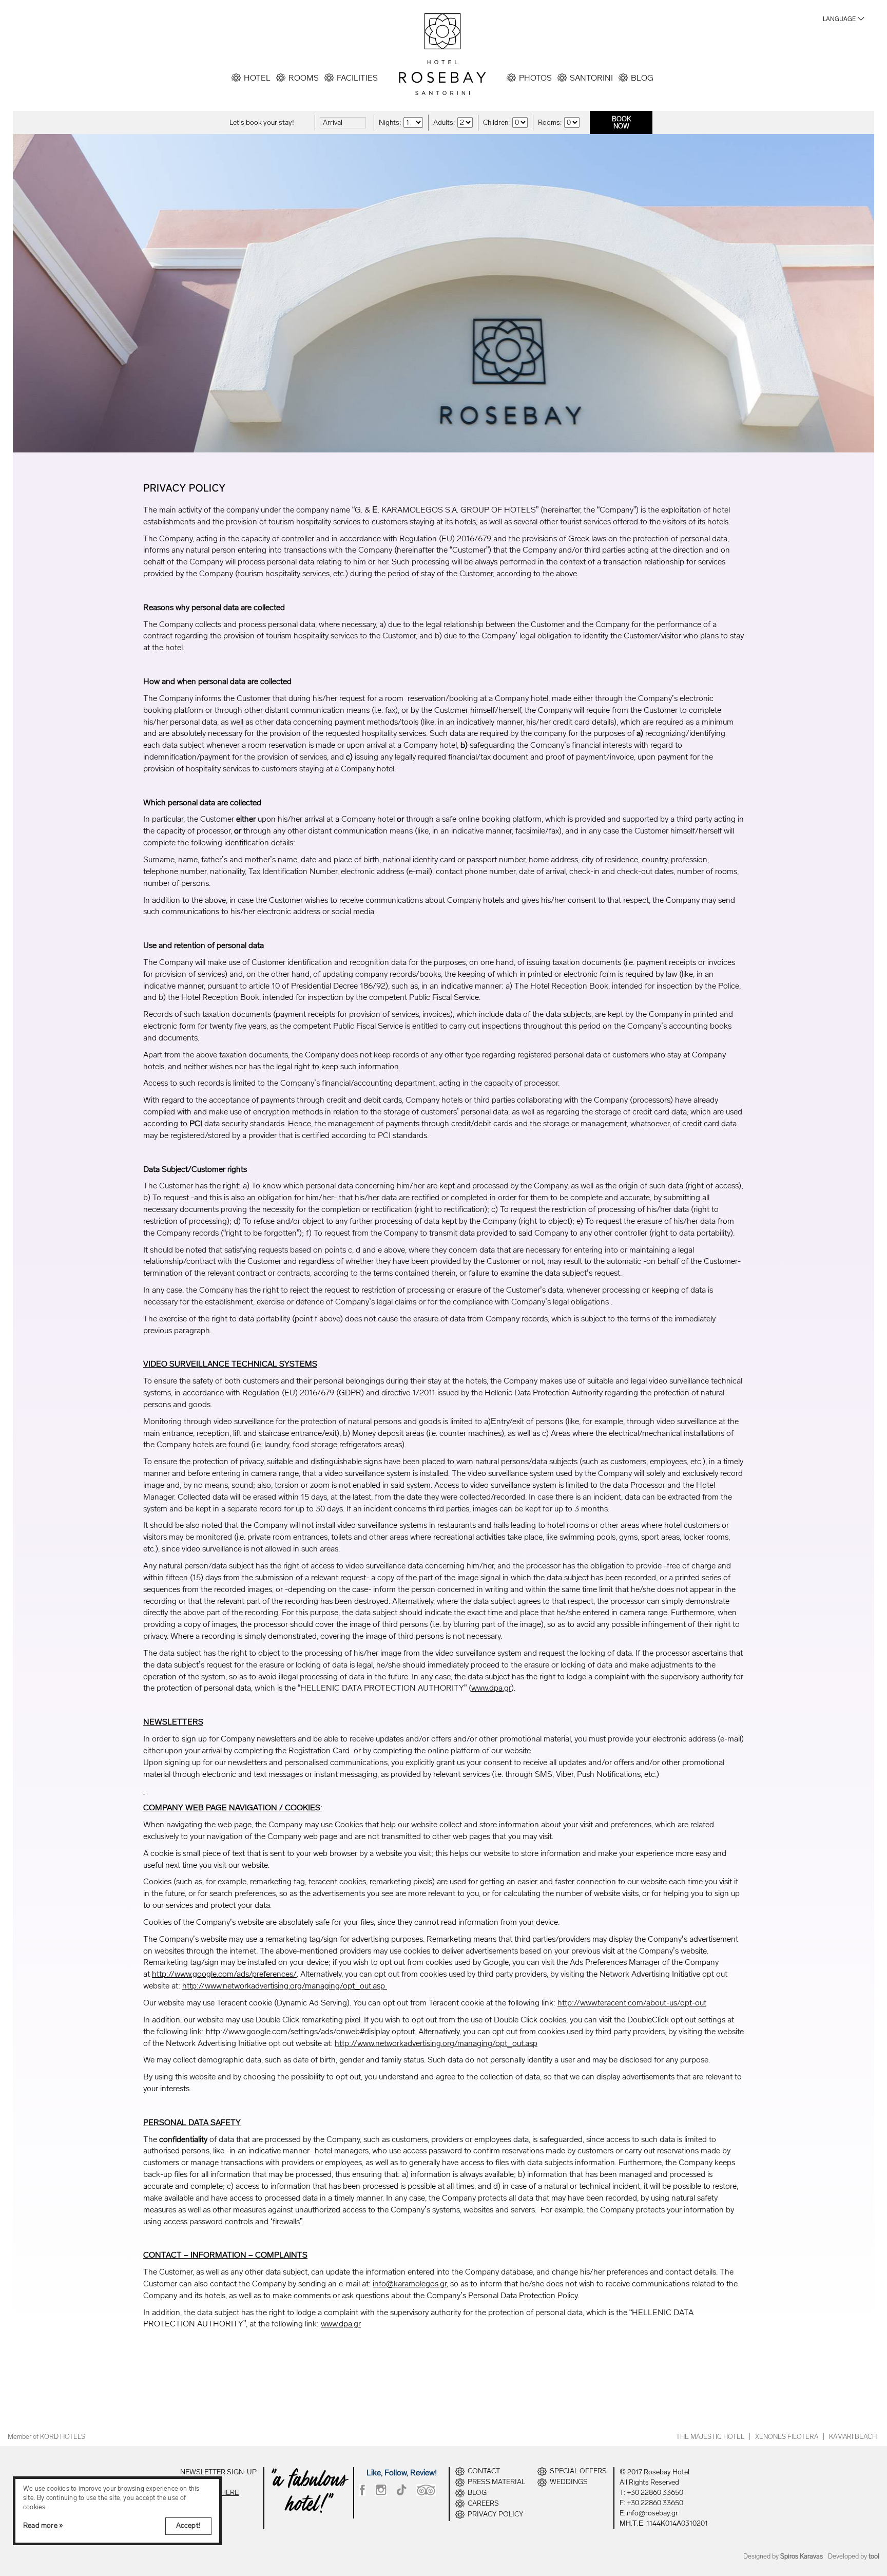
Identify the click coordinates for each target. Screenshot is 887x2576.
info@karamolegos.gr (410, 2284)
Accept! (188, 2525)
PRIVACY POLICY (496, 2514)
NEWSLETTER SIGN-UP (218, 2472)
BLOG (642, 78)
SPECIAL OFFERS (578, 2471)
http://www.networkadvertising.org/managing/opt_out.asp (285, 1986)
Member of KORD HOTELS (46, 2437)
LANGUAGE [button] (839, 19)
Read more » (43, 2525)
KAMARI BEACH (853, 2437)
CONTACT (484, 2471)
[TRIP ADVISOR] (426, 2490)
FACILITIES (357, 78)
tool (874, 2556)
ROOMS (304, 78)
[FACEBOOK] (362, 2490)
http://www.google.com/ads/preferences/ (224, 1974)
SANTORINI (591, 78)
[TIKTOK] (402, 2490)
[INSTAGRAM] (381, 2490)
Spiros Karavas (802, 2556)
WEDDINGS (569, 2482)
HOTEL (257, 78)
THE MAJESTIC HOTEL (710, 2437)
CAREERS (483, 2504)
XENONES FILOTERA (787, 2437)
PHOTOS (535, 78)
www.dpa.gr (491, 1688)
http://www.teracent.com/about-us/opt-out (632, 2003)
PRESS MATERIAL (496, 2482)
